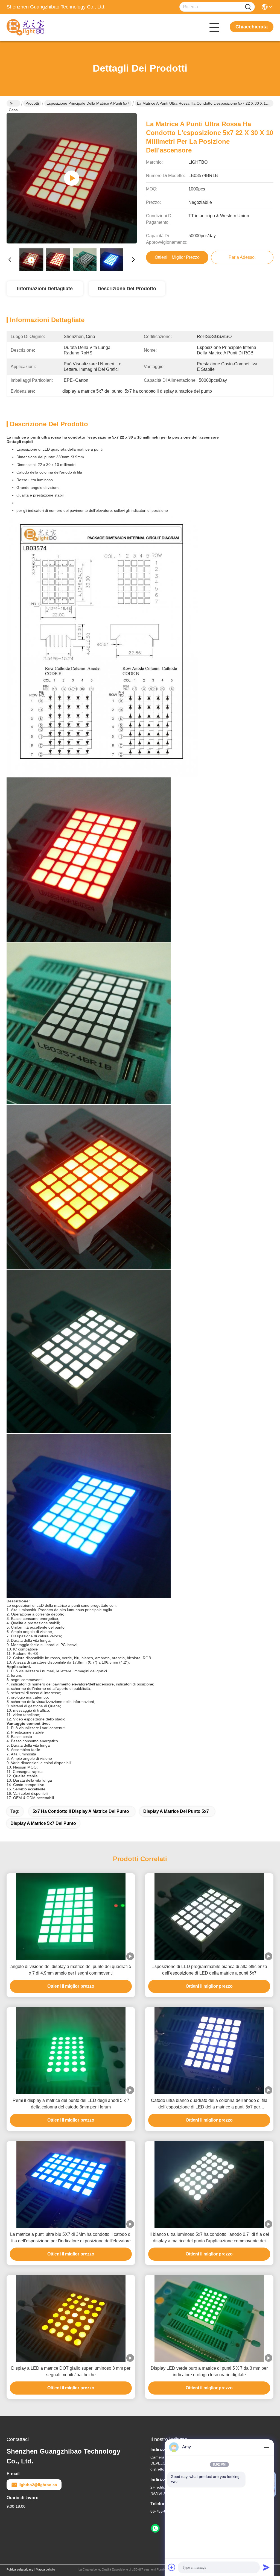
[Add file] (172, 2567)
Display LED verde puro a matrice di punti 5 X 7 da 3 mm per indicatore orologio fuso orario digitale (209, 2371)
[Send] (266, 2567)
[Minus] (266, 2447)
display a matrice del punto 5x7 (176, 1811)
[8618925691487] (155, 2528)
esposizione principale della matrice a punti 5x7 (88, 103)
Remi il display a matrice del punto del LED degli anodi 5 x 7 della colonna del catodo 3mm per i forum (71, 2104)
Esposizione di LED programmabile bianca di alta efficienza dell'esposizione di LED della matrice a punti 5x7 (209, 1970)
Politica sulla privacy (20, 2569)
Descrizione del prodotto (127, 289)
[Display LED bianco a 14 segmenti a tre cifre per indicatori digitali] (72, 178)
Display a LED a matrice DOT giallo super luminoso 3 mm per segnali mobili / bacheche (71, 2371)
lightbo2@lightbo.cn (38, 2485)
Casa (13, 103)
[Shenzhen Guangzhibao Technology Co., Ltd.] (37, 27)
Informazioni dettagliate (45, 289)
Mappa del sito (45, 2569)
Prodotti (32, 103)
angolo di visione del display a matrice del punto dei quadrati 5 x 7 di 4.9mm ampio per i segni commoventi (71, 1970)
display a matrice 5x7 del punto (43, 1823)
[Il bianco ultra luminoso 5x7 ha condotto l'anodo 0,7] (209, 2184)
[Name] (248, 7)
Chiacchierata (252, 27)
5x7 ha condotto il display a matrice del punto (81, 1811)
